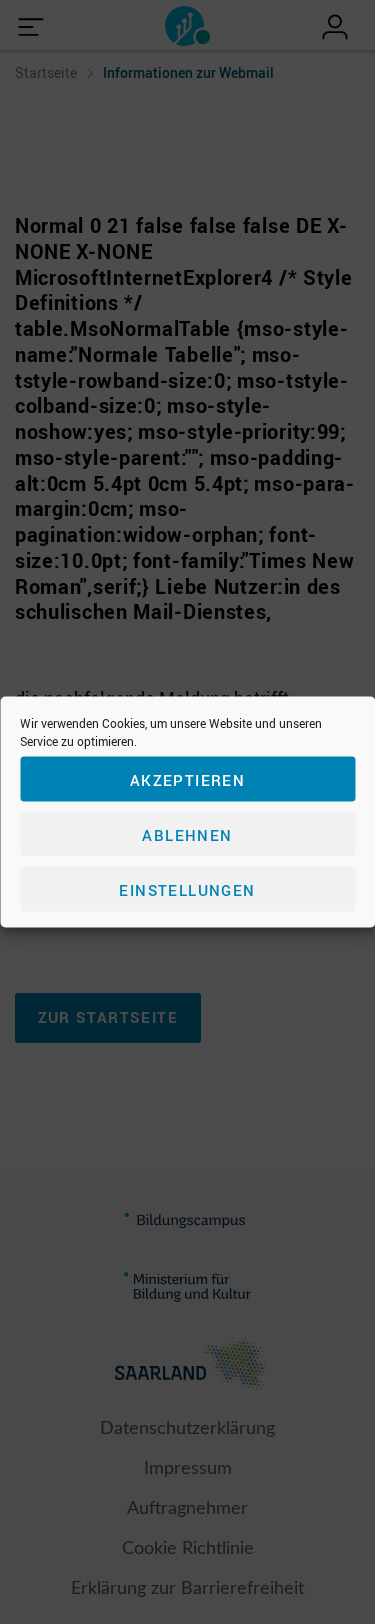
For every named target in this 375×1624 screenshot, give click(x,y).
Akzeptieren (187, 779)
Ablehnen (187, 834)
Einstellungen (187, 889)
